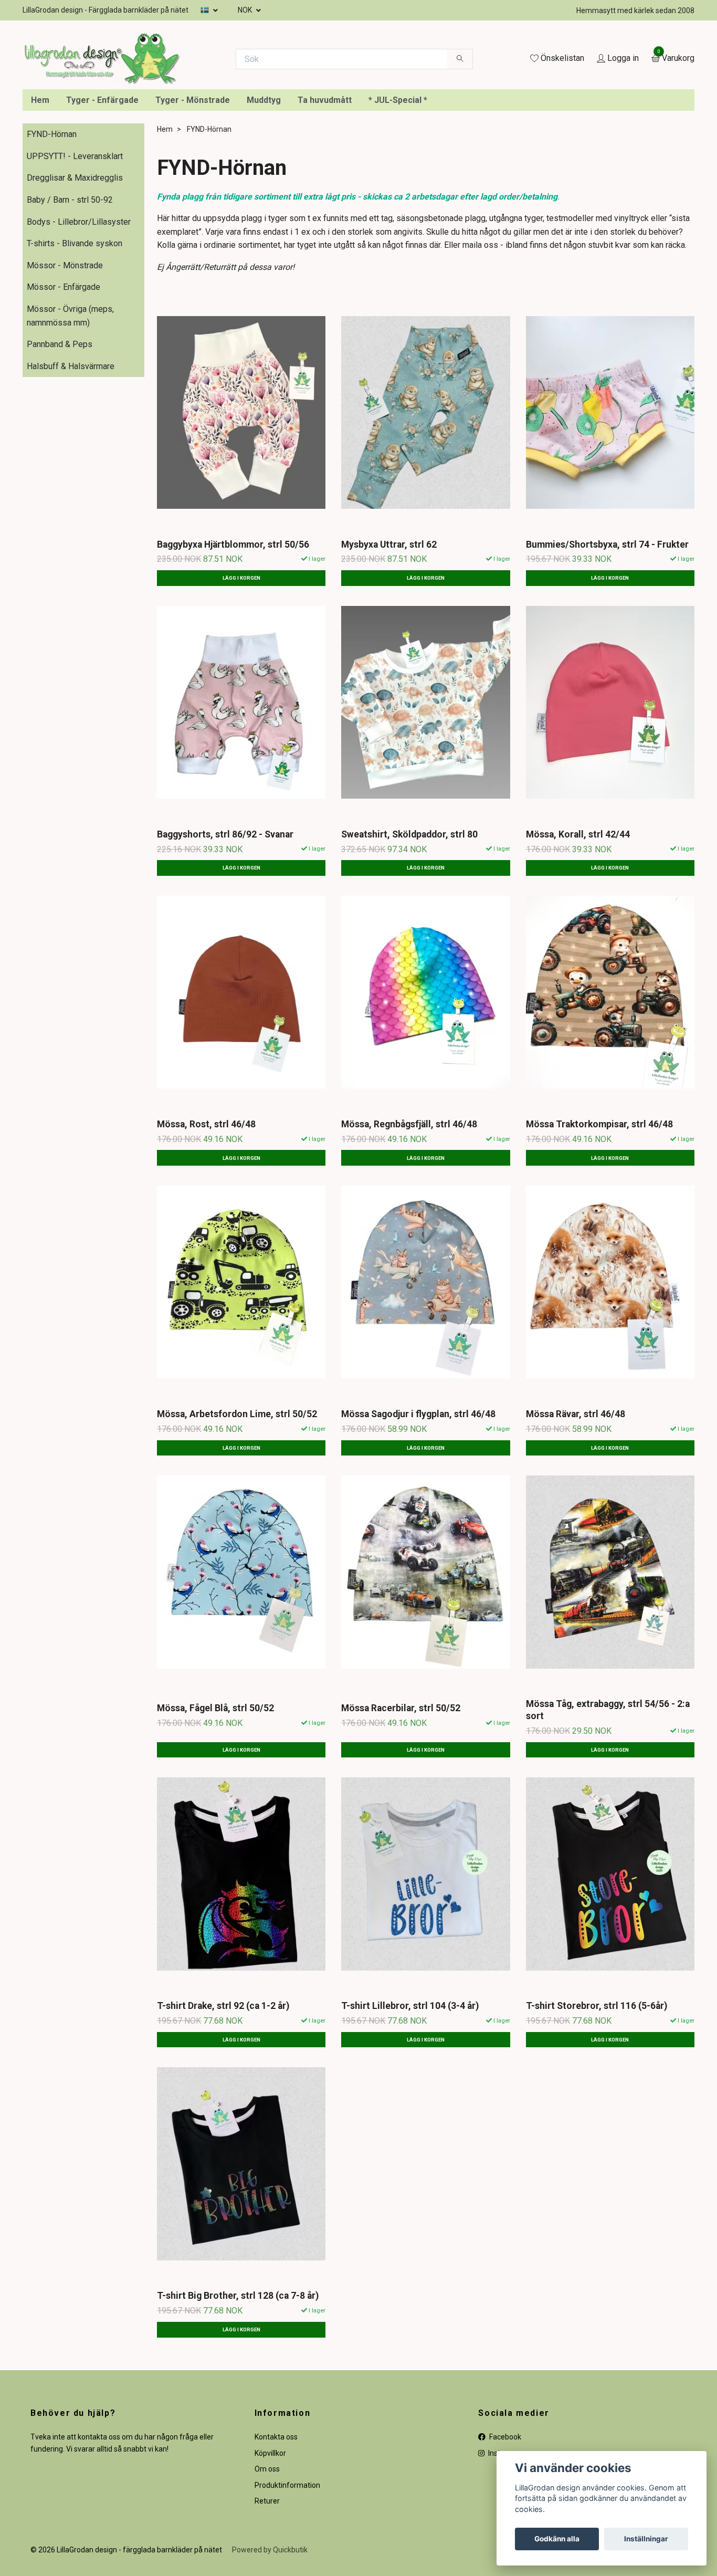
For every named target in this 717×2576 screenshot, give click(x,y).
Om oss (267, 2563)
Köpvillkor (270, 2548)
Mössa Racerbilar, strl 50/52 (401, 1803)
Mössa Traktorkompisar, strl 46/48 (599, 1219)
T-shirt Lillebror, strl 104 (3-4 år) (410, 2100)
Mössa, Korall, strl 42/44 (578, 929)
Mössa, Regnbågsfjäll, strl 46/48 (409, 1219)
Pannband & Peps (60, 439)
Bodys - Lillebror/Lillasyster (79, 316)
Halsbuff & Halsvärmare (71, 461)
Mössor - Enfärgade (64, 382)
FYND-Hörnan (52, 229)
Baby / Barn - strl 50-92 (70, 294)
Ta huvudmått (325, 195)
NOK (246, 10)
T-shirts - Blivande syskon (75, 338)
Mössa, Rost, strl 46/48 (206, 1219)
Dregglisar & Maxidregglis (75, 273)
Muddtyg (264, 195)
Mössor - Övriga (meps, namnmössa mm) (70, 410)
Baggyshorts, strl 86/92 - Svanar (225, 929)
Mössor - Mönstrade (65, 360)
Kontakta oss (276, 2532)
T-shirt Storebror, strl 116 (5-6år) (597, 2100)
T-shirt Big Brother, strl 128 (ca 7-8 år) (238, 2391)
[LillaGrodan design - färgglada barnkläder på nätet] (223, 99)
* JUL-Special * (398, 195)
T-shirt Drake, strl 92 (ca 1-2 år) (223, 2100)
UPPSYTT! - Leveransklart (75, 251)
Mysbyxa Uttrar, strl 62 (389, 639)
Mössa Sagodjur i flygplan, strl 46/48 (418, 1509)
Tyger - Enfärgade (102, 195)
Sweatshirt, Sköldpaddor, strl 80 (409, 929)
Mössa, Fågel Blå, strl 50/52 (215, 1803)
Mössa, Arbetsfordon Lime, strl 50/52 (237, 1509)
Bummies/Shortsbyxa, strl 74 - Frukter (607, 639)
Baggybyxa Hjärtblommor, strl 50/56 (233, 639)
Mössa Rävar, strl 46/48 (576, 1509)
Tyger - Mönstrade (193, 195)
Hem (40, 195)
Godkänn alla (557, 2539)
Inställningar (646, 2539)
